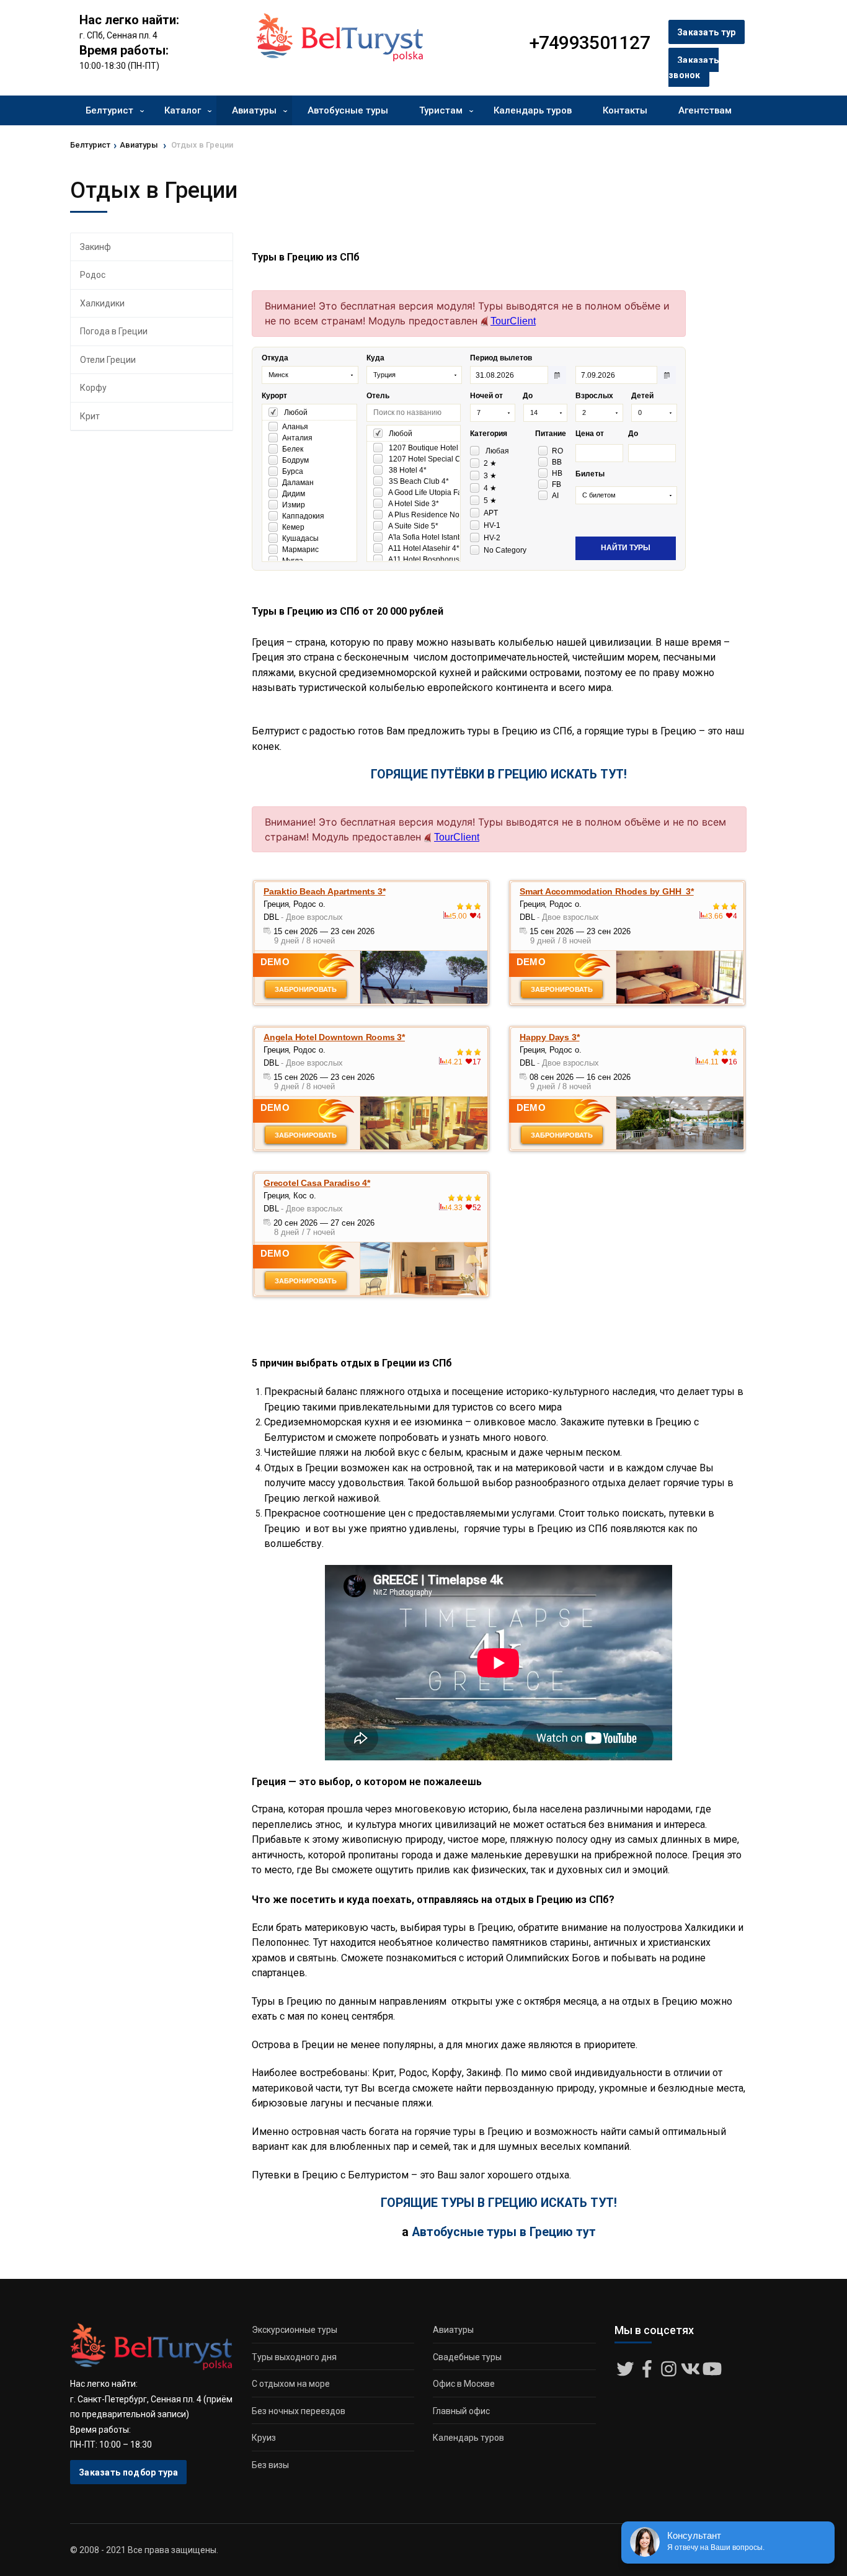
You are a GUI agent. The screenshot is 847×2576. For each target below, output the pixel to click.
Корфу (93, 388)
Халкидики (102, 303)
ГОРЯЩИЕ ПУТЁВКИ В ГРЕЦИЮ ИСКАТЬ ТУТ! (499, 774)
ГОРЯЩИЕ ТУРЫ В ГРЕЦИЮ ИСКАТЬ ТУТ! (499, 2203)
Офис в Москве (464, 2384)
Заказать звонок (694, 68)
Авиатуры (254, 110)
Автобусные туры (348, 110)
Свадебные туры (467, 2357)
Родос (93, 275)
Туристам (441, 110)
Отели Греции (108, 360)
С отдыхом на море (291, 2384)
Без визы (270, 2465)
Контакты (625, 110)
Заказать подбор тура (128, 2472)
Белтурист (109, 110)
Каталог (183, 110)
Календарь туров (533, 110)
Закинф (95, 247)
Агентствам (705, 110)
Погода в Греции (114, 331)
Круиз (264, 2438)
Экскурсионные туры (295, 2330)
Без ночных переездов (299, 2411)
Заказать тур (707, 32)
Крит (90, 416)
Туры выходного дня (294, 2357)
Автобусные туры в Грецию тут (504, 2232)
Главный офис (461, 2411)
